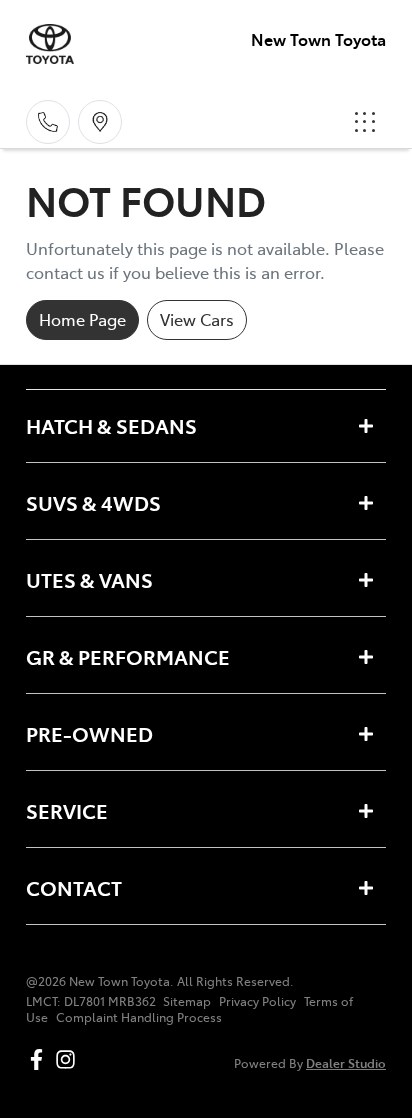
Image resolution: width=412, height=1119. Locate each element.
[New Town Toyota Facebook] (40, 1059)
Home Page (82, 319)
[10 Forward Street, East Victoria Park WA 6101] (100, 122)
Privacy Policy (257, 1001)
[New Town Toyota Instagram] (69, 1059)
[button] (365, 122)
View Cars (197, 319)
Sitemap (187, 1001)
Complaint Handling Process (139, 1017)
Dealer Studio (346, 1062)
